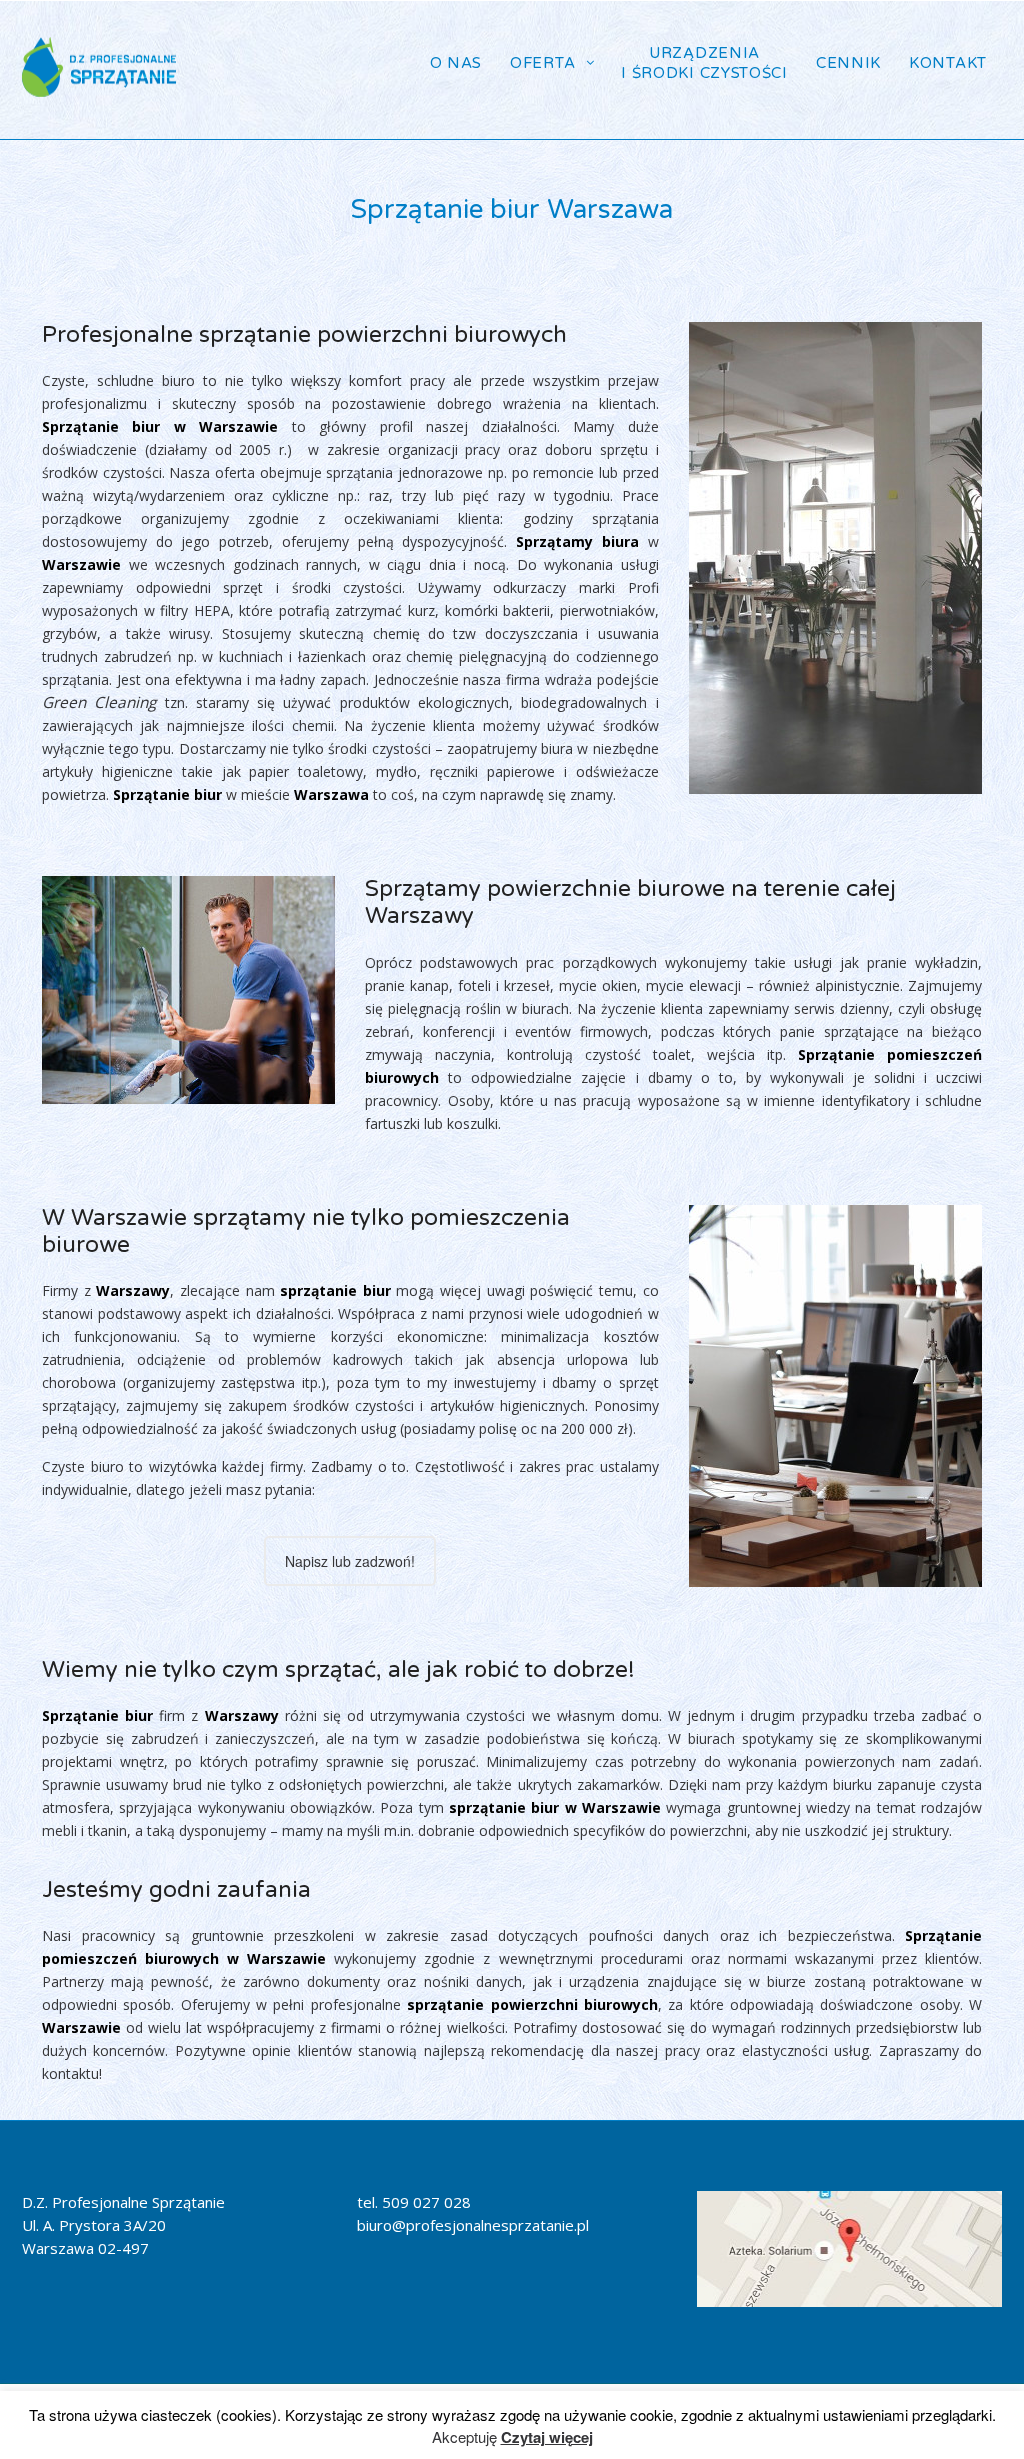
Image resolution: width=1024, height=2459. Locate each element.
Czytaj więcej (547, 2437)
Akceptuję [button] (464, 2437)
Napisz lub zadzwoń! (350, 1561)
